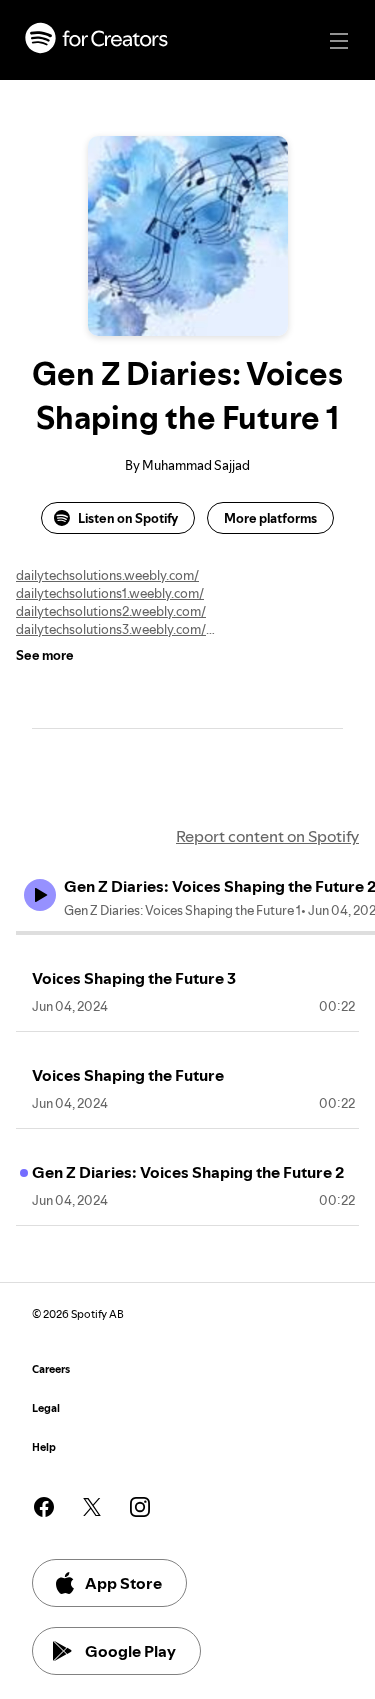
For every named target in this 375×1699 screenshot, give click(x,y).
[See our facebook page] (44, 1507)
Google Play (130, 1651)
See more (45, 655)
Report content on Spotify (267, 836)
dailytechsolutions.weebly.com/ (107, 575)
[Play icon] (40, 895)
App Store (123, 1583)
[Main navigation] (339, 41)
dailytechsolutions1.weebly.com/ (110, 593)
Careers (51, 1369)
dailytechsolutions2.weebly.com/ (111, 611)
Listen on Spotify (128, 518)
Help (44, 1447)
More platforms (270, 518)
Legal (46, 1408)
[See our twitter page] (92, 1507)
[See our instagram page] (140, 1507)
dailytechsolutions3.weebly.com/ (111, 629)
